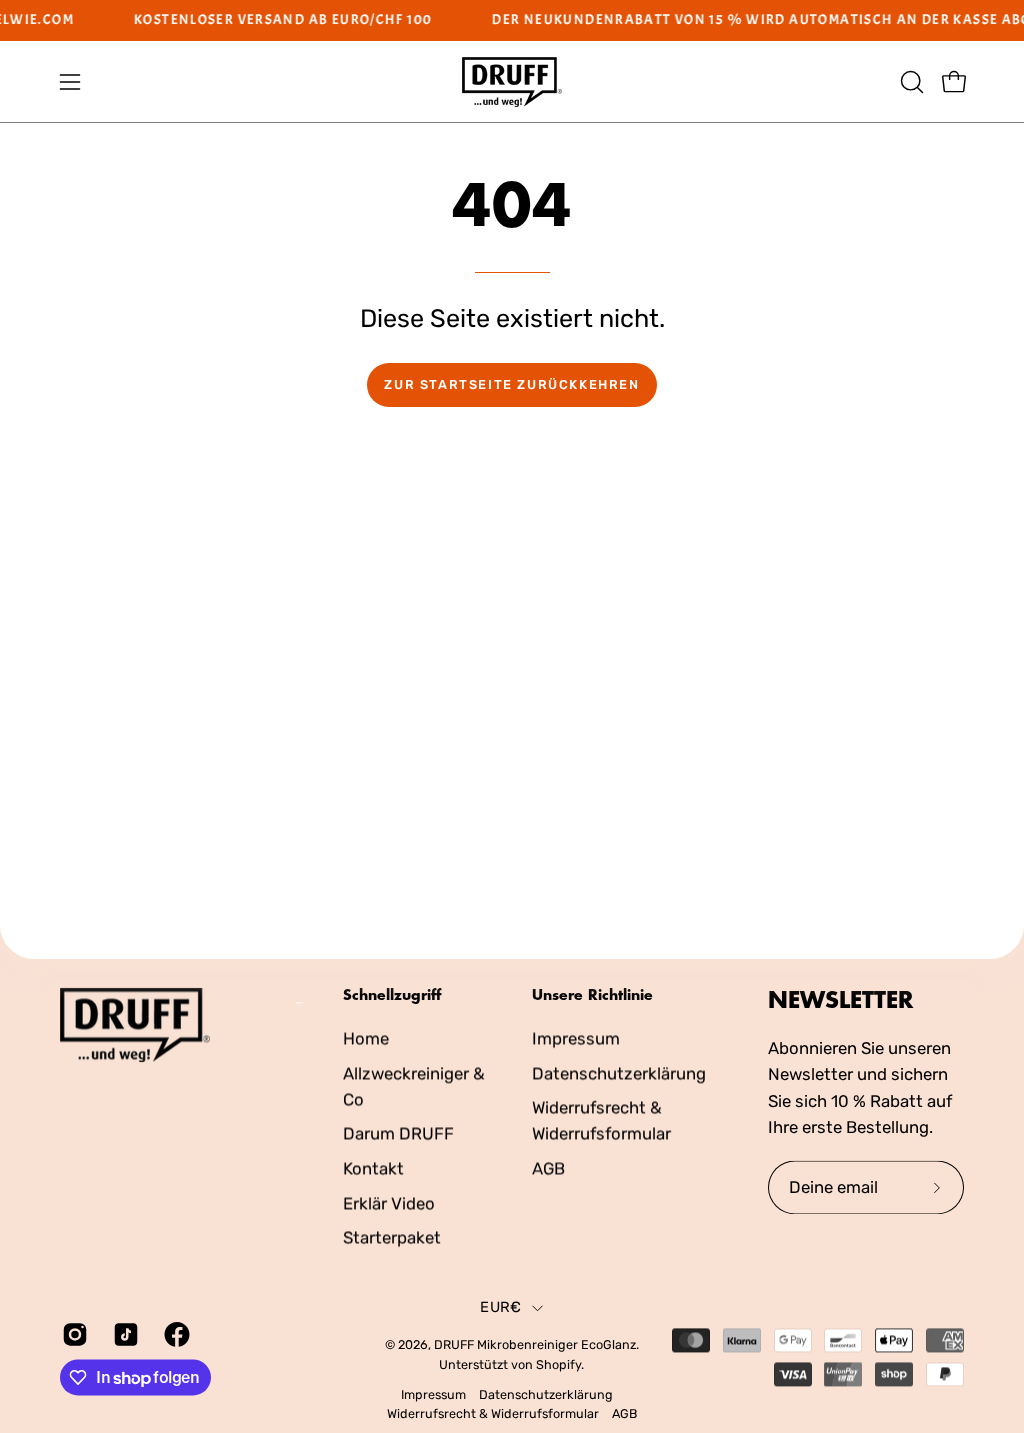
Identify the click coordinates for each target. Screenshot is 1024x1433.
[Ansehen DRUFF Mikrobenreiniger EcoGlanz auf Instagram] (72, 1334)
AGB (548, 1168)
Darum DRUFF (398, 1133)
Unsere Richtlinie (592, 995)
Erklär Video (389, 1203)
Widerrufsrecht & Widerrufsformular (493, 1414)
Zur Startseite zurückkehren (511, 384)
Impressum (576, 1038)
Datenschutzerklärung (619, 1073)
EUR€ (500, 1308)
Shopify (558, 1364)
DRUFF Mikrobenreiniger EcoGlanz (535, 1345)
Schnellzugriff (392, 995)
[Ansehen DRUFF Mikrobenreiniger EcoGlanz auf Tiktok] (123, 1334)
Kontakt (373, 1168)
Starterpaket (392, 1237)
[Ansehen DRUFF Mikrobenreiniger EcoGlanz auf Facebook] (174, 1334)
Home (366, 1038)
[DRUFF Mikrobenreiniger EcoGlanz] (512, 82)
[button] (910, 82)
